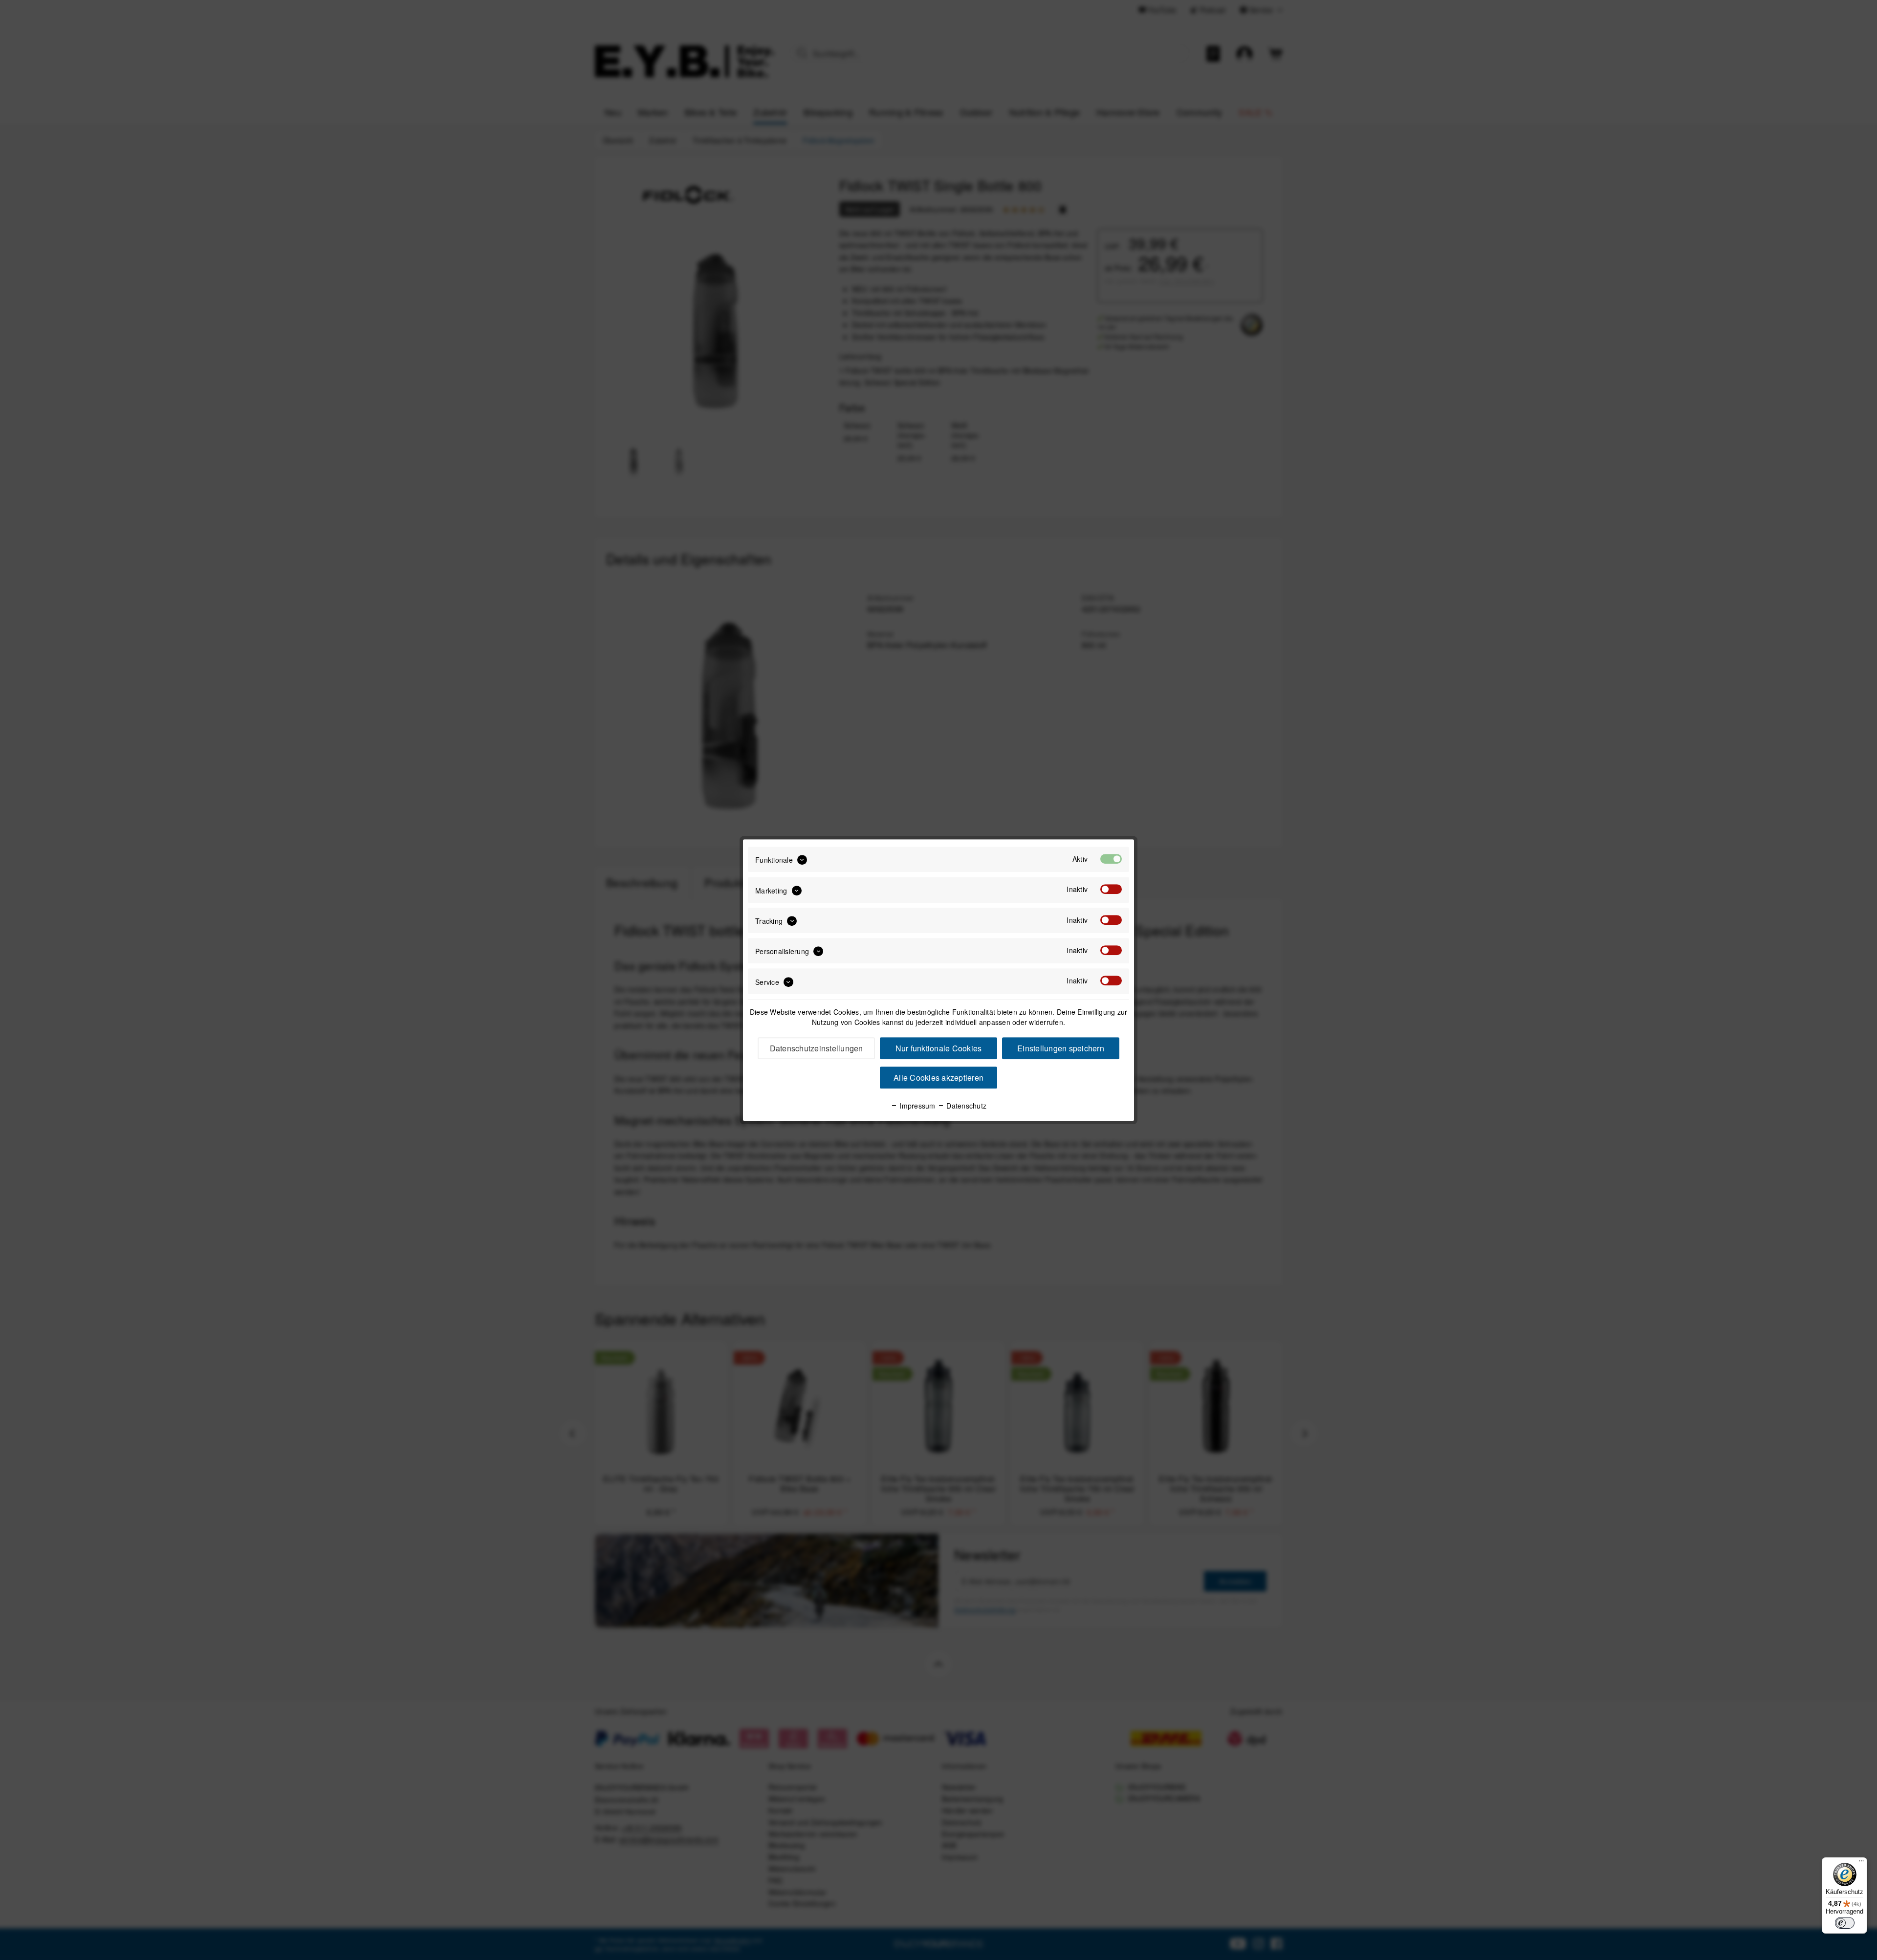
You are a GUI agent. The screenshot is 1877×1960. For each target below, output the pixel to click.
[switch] (1845, 1923)
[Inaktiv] (1111, 890)
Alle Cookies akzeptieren (938, 1078)
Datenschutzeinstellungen (817, 1048)
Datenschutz (965, 1106)
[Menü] (1861, 1863)
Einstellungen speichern (1061, 1048)
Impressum (917, 1106)
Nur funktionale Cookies (939, 1048)
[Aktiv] (1111, 859)
